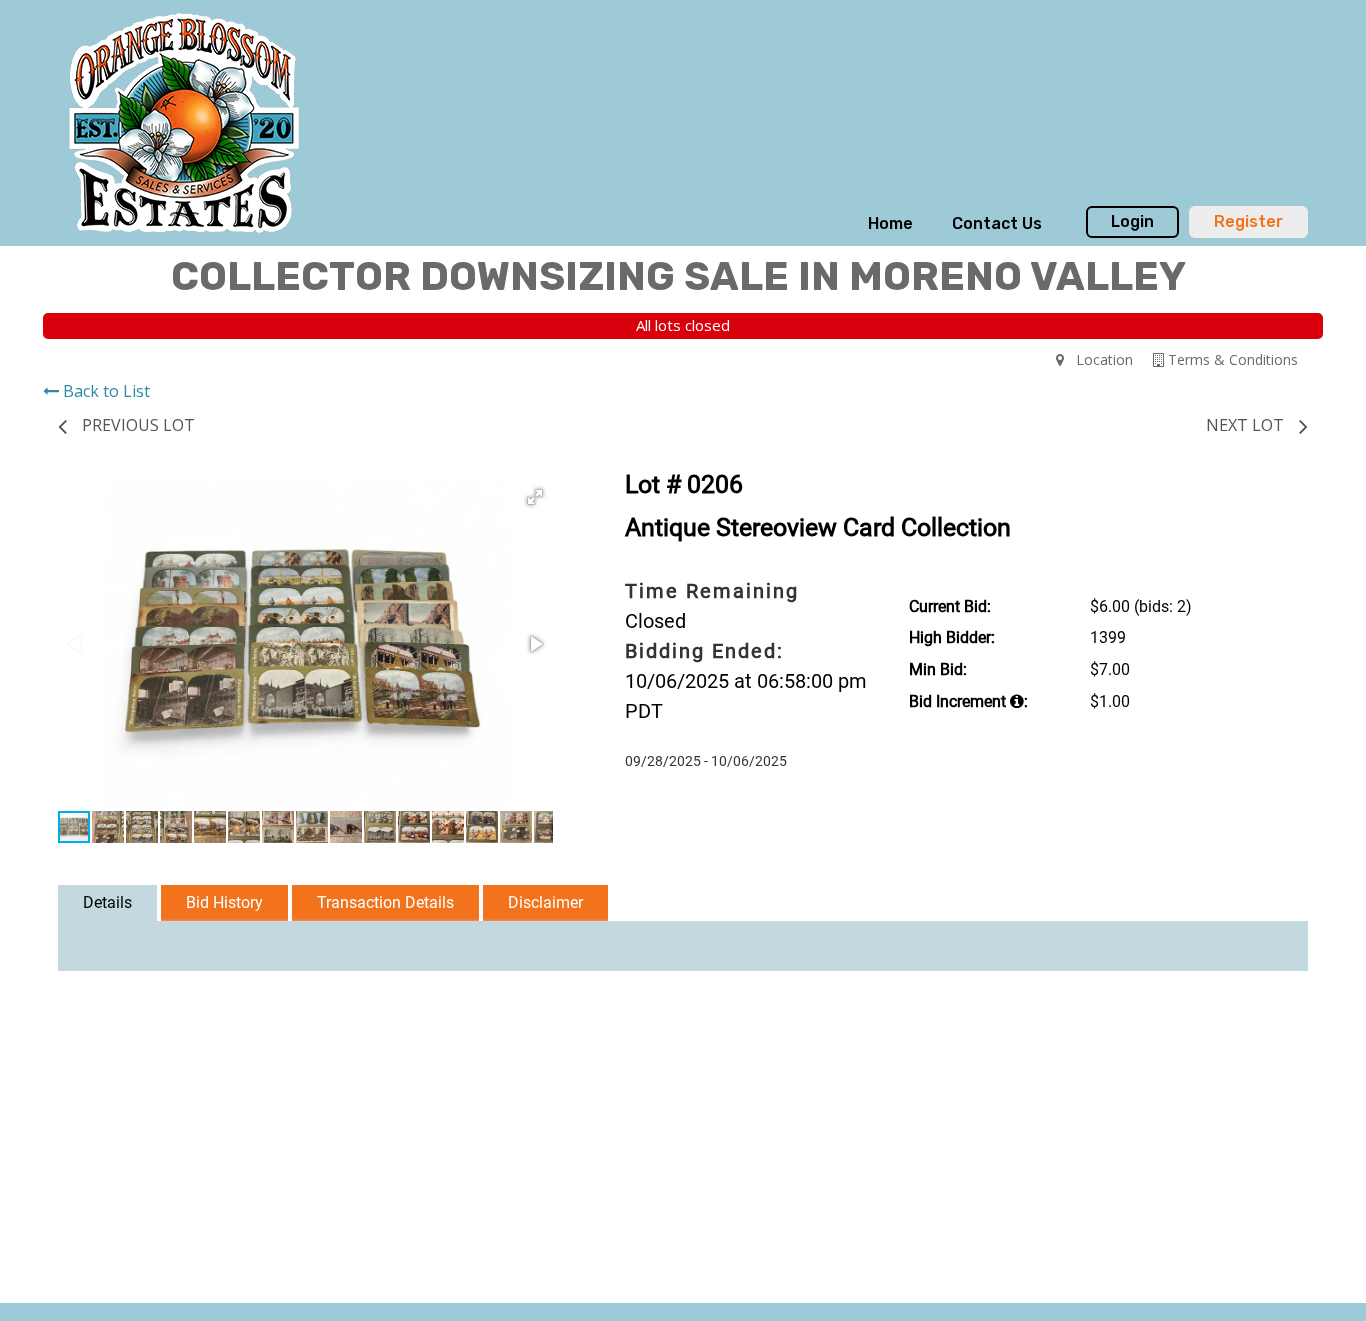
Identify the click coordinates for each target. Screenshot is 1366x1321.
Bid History (224, 902)
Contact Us (997, 223)
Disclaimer (545, 902)
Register (1248, 221)
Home (890, 223)
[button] (535, 497)
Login (1132, 221)
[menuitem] (890, 224)
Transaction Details (385, 902)
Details (107, 902)
